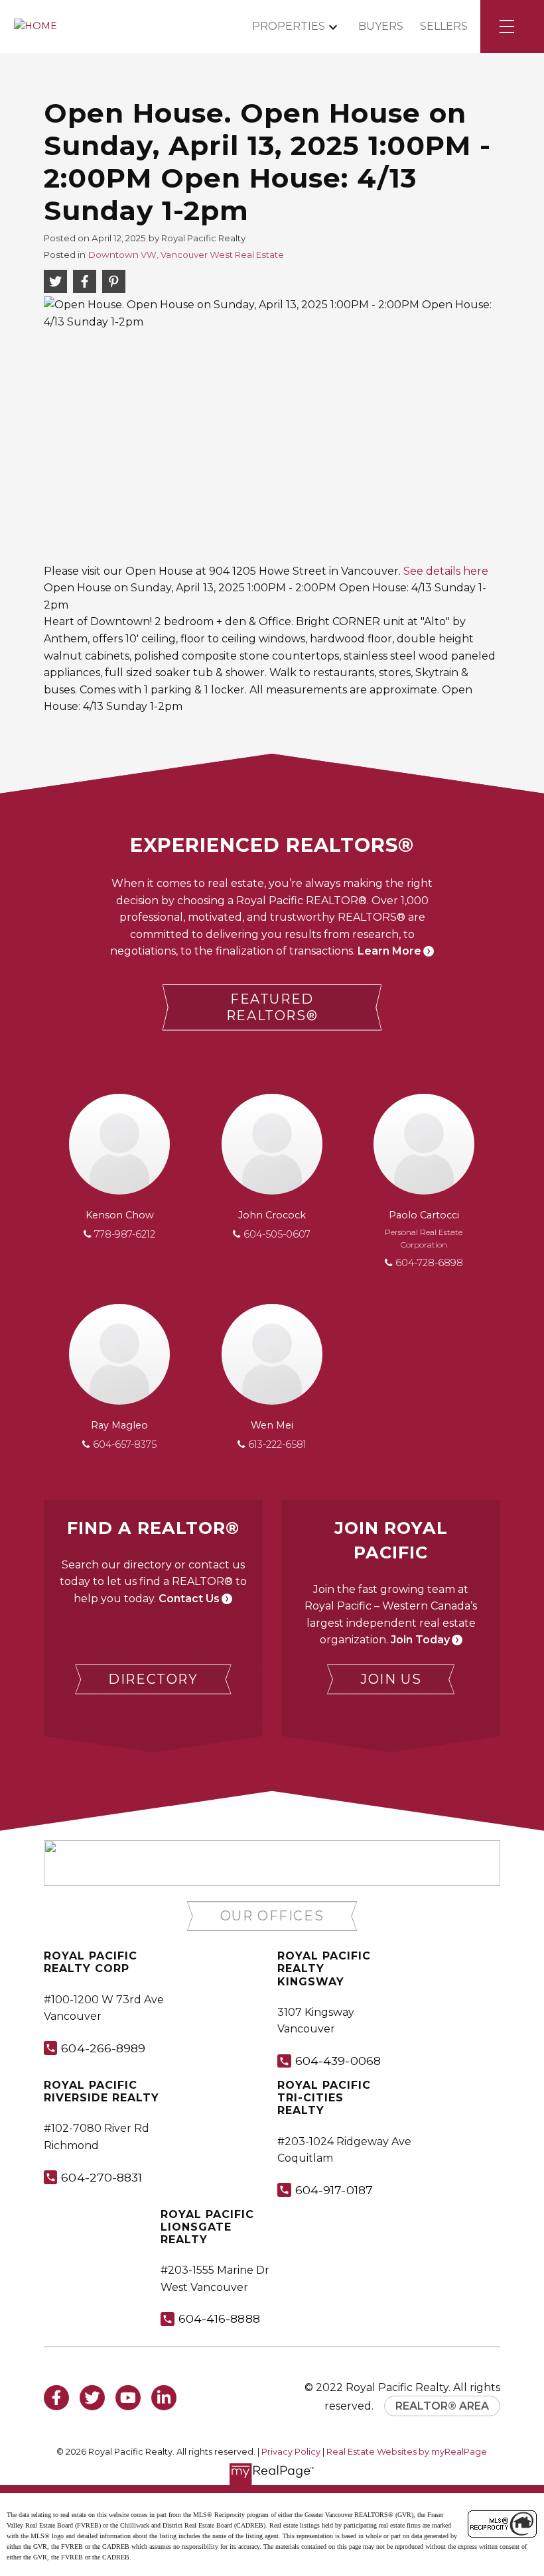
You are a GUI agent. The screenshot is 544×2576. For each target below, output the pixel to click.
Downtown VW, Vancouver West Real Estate (186, 255)
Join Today (420, 1640)
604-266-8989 (103, 2048)
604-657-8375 (125, 1444)
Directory (153, 1679)
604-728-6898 (429, 1263)
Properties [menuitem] (289, 26)
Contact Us (189, 1599)
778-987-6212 (125, 1234)
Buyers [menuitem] (381, 26)
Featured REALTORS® (272, 1007)
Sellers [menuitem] (444, 26)
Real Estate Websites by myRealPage (407, 2452)
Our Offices (272, 1916)
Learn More (389, 951)
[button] (272, 1008)
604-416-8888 (219, 2318)
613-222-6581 (277, 1444)
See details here (446, 571)
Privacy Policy (291, 2452)
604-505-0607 (277, 1234)
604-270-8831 (102, 2177)
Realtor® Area (442, 2406)
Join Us (391, 1679)
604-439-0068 (338, 2061)
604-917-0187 (334, 2190)
